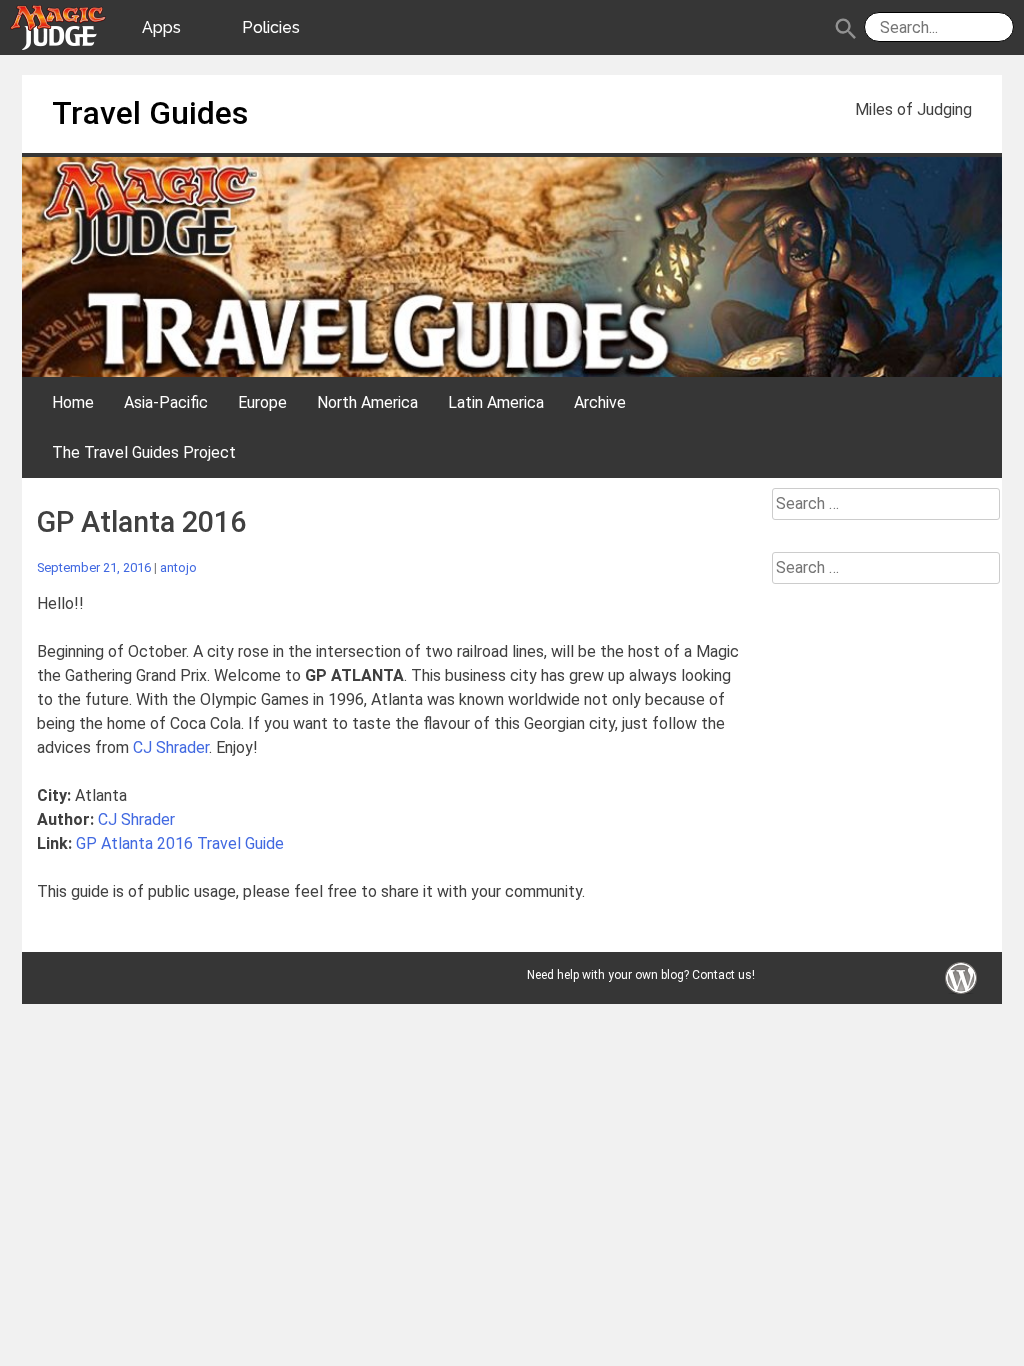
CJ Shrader (171, 747)
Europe (262, 402)
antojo (178, 567)
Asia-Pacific (166, 402)
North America (367, 402)
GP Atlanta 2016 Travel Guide (180, 843)
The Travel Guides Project (144, 452)
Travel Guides (150, 113)
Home (73, 402)
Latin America (496, 402)
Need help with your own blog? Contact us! (641, 975)
